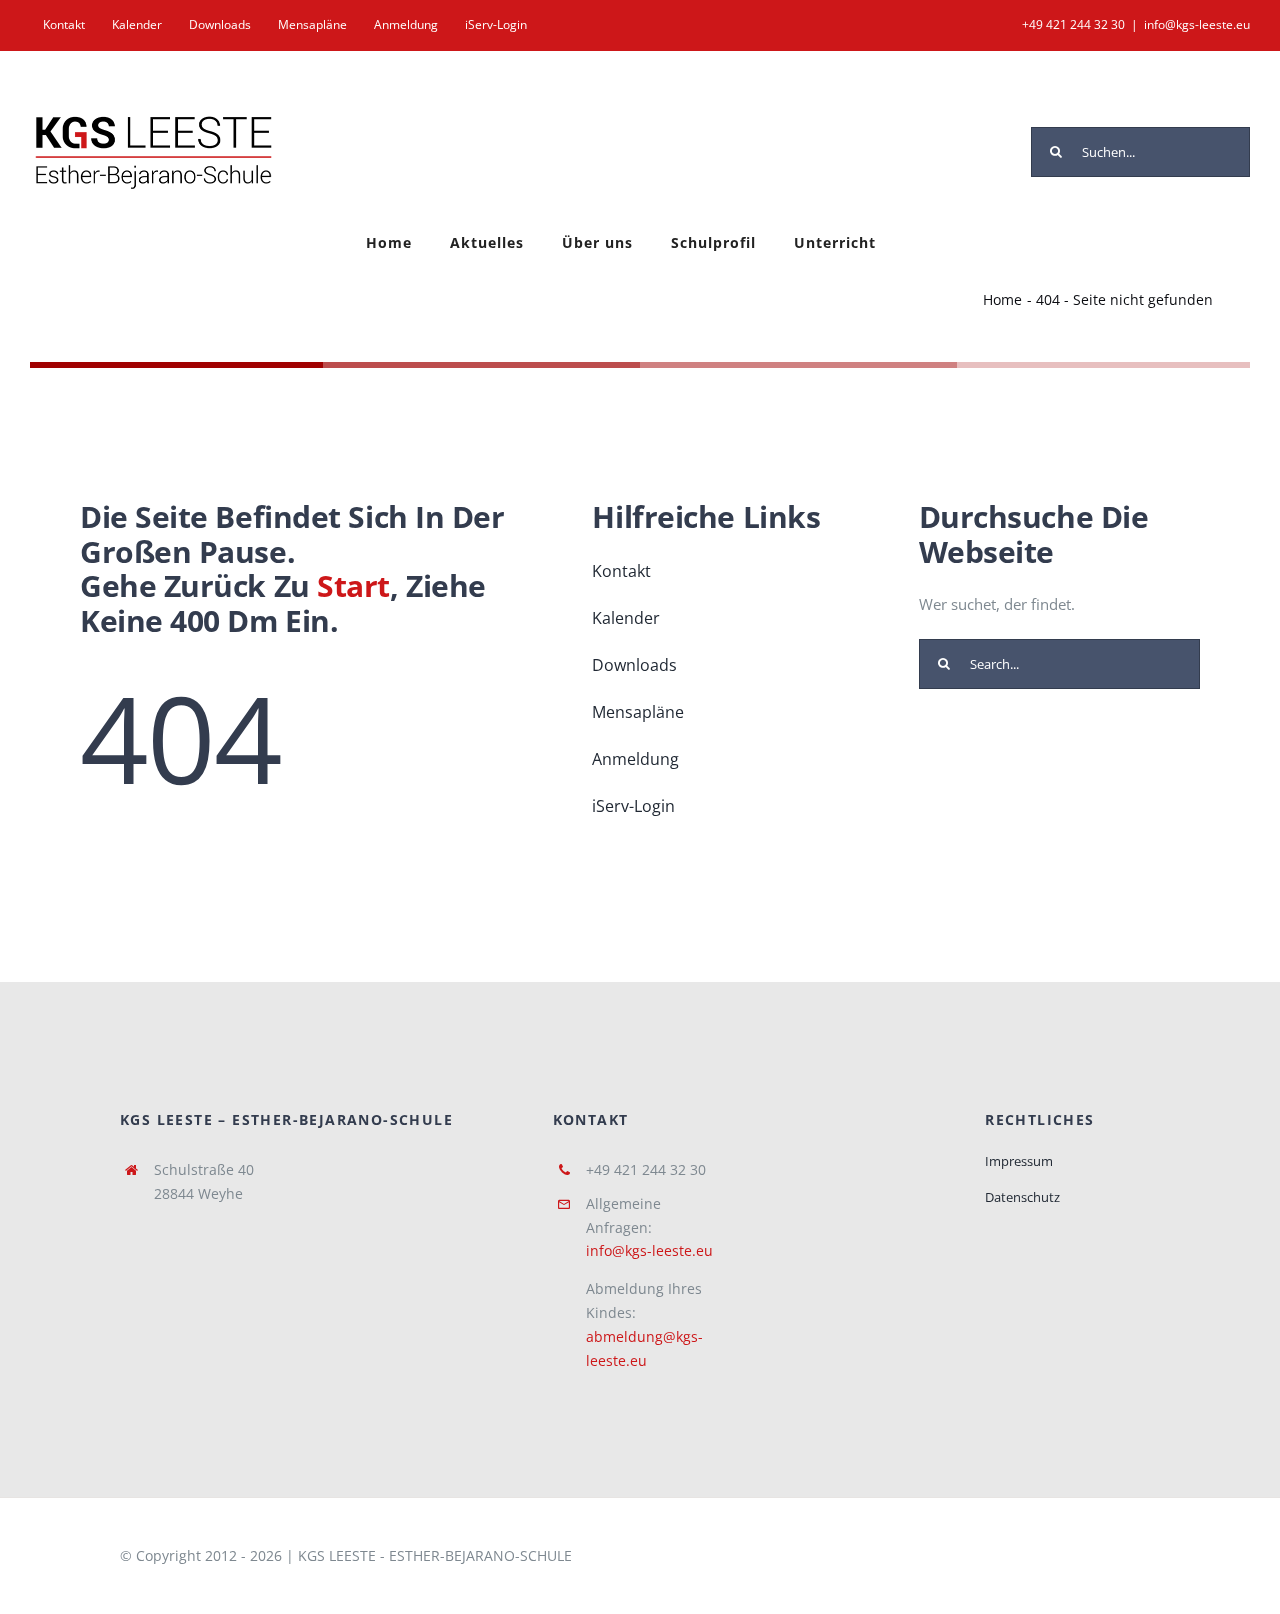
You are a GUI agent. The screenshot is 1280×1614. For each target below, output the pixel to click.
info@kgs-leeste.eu (1197, 24)
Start (353, 585)
